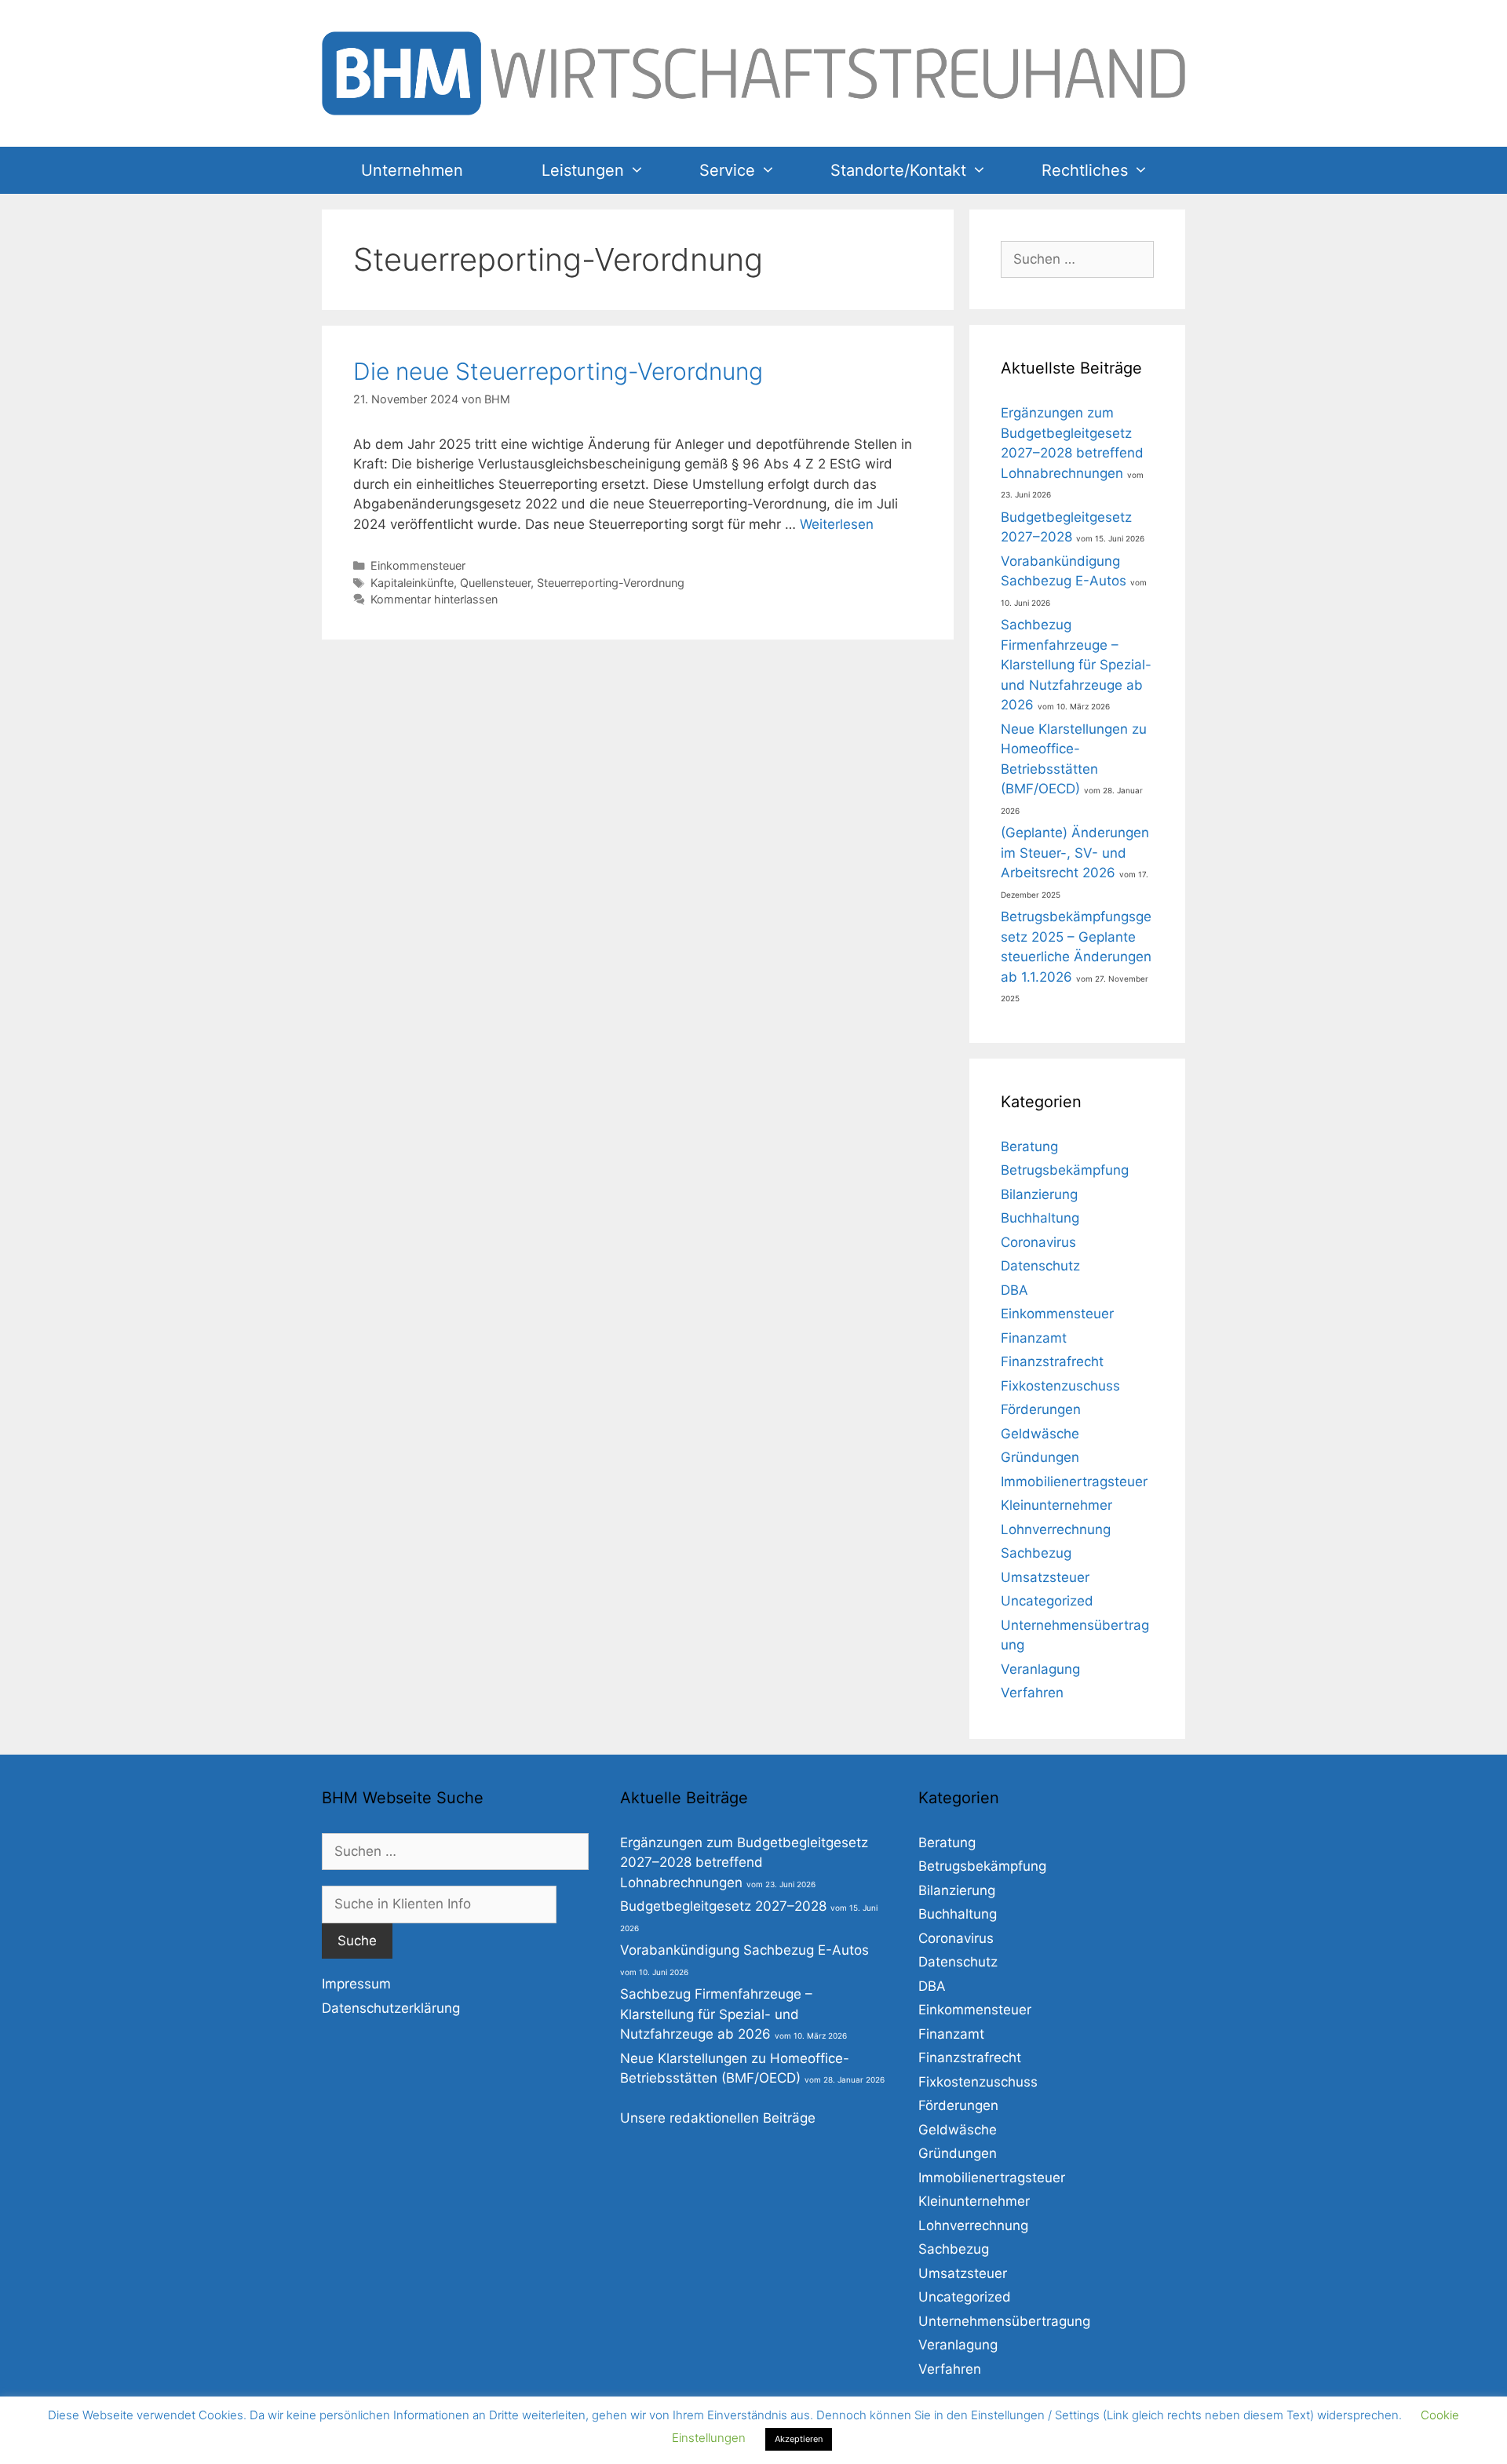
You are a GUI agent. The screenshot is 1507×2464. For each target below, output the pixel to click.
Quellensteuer (495, 583)
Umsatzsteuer (1045, 1577)
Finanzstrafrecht (1052, 1361)
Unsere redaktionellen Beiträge (718, 2118)
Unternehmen (412, 170)
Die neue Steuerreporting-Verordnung (558, 371)
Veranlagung (1040, 1669)
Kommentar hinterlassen (434, 599)
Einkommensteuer (418, 565)
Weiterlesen (837, 524)
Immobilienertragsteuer (1074, 1482)
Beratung (1029, 1146)
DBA (1014, 1290)
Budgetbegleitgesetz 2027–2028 (723, 1906)
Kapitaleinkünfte (412, 583)
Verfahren (1032, 1693)
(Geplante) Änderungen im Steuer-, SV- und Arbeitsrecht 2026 (1075, 853)
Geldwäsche (1040, 1434)
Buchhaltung (1040, 1218)
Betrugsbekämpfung (1065, 1170)
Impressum (356, 1984)
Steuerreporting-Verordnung (611, 583)
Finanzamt (1034, 1338)
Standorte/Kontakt (898, 170)
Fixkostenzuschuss (1060, 1386)
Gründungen (1040, 1457)
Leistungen (583, 170)
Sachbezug (1036, 1553)
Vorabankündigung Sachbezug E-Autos (744, 1950)
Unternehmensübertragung (1004, 2321)
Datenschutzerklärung (391, 2008)
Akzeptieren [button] (799, 2439)
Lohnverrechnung (1056, 1529)
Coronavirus (1038, 1242)
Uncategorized (1047, 1601)
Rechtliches (1085, 170)
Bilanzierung (1039, 1194)
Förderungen (1041, 1409)
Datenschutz (1040, 1266)
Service (727, 170)
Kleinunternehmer (1056, 1505)
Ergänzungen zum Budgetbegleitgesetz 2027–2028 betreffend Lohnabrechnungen (744, 1863)
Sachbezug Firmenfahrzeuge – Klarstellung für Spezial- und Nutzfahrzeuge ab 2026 (1076, 665)
